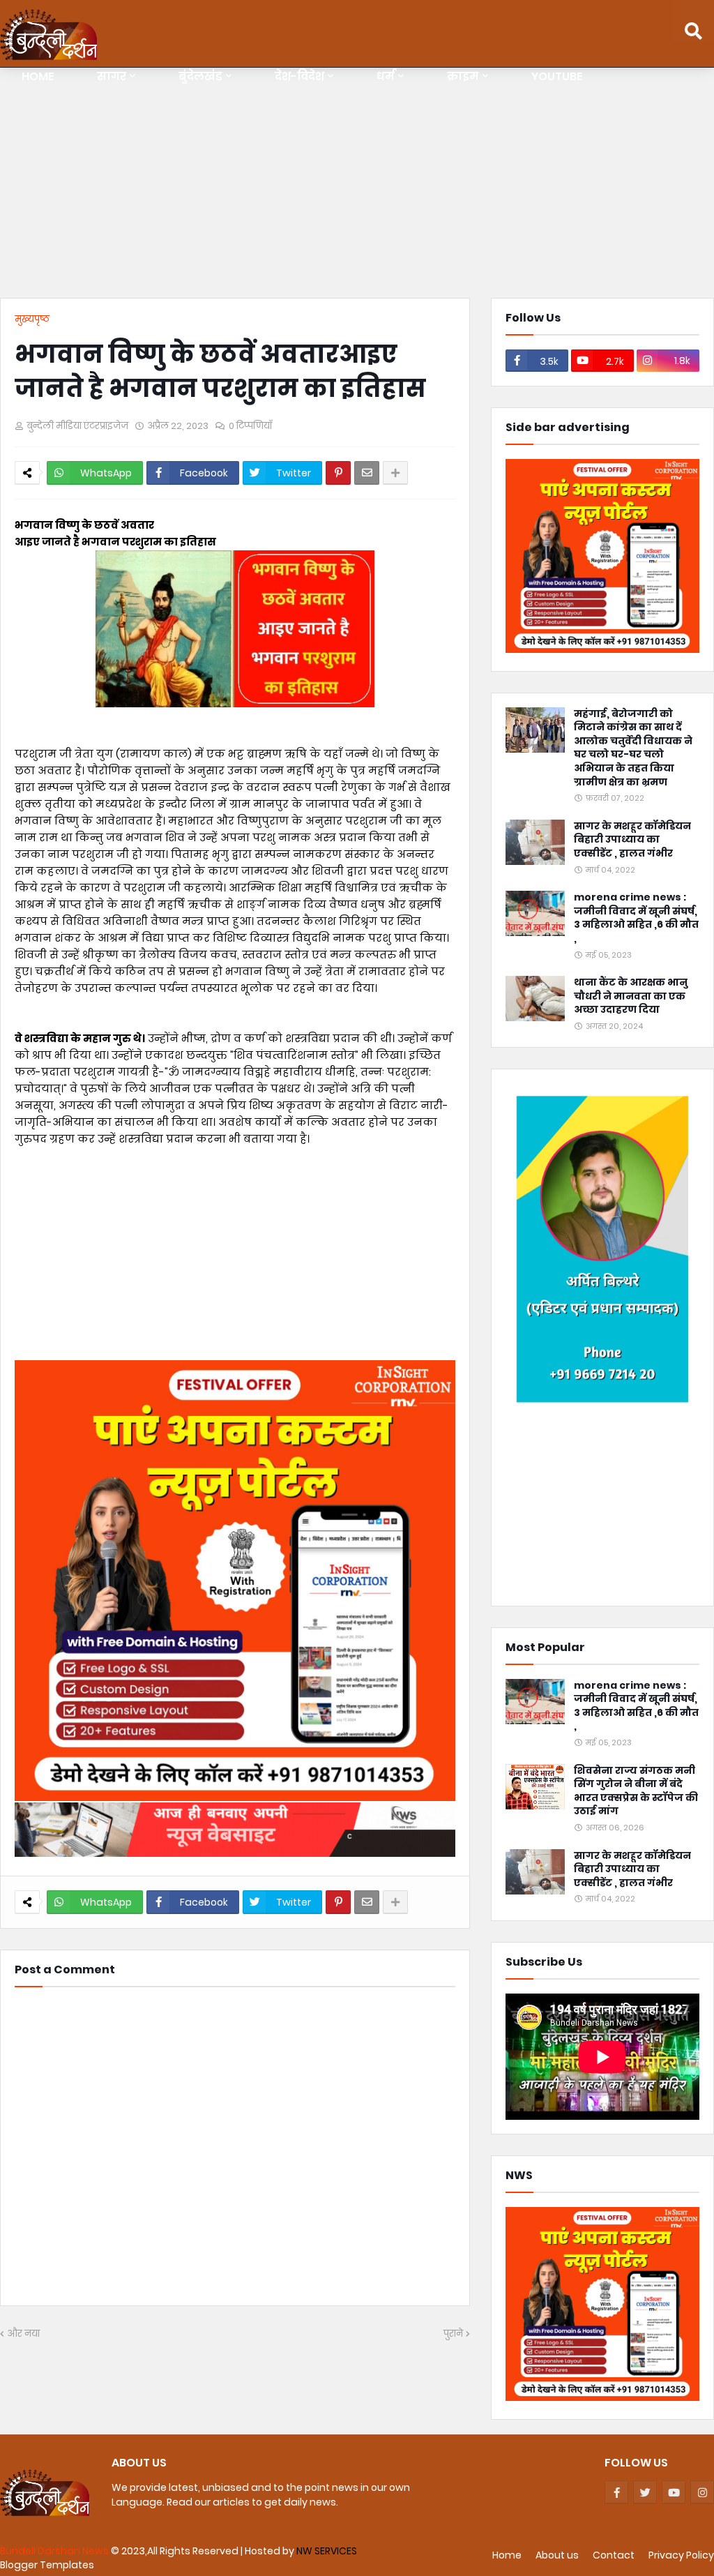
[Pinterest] (338, 473)
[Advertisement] (357, 186)
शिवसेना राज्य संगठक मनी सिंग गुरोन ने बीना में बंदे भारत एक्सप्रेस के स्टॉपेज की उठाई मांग (636, 1791)
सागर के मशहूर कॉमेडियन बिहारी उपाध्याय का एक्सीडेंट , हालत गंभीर (632, 840)
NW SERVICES (327, 2551)
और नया (23, 2334)
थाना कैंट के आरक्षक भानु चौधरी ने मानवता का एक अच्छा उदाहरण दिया (631, 996)
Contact (614, 2555)
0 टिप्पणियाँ (250, 426)
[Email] (367, 473)
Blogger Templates (47, 2565)
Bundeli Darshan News (55, 2551)
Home (507, 2555)
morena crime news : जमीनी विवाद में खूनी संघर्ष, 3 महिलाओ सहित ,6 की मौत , (636, 918)
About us (557, 2555)
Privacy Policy (681, 2555)
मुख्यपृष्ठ (32, 319)
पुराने (453, 2334)
